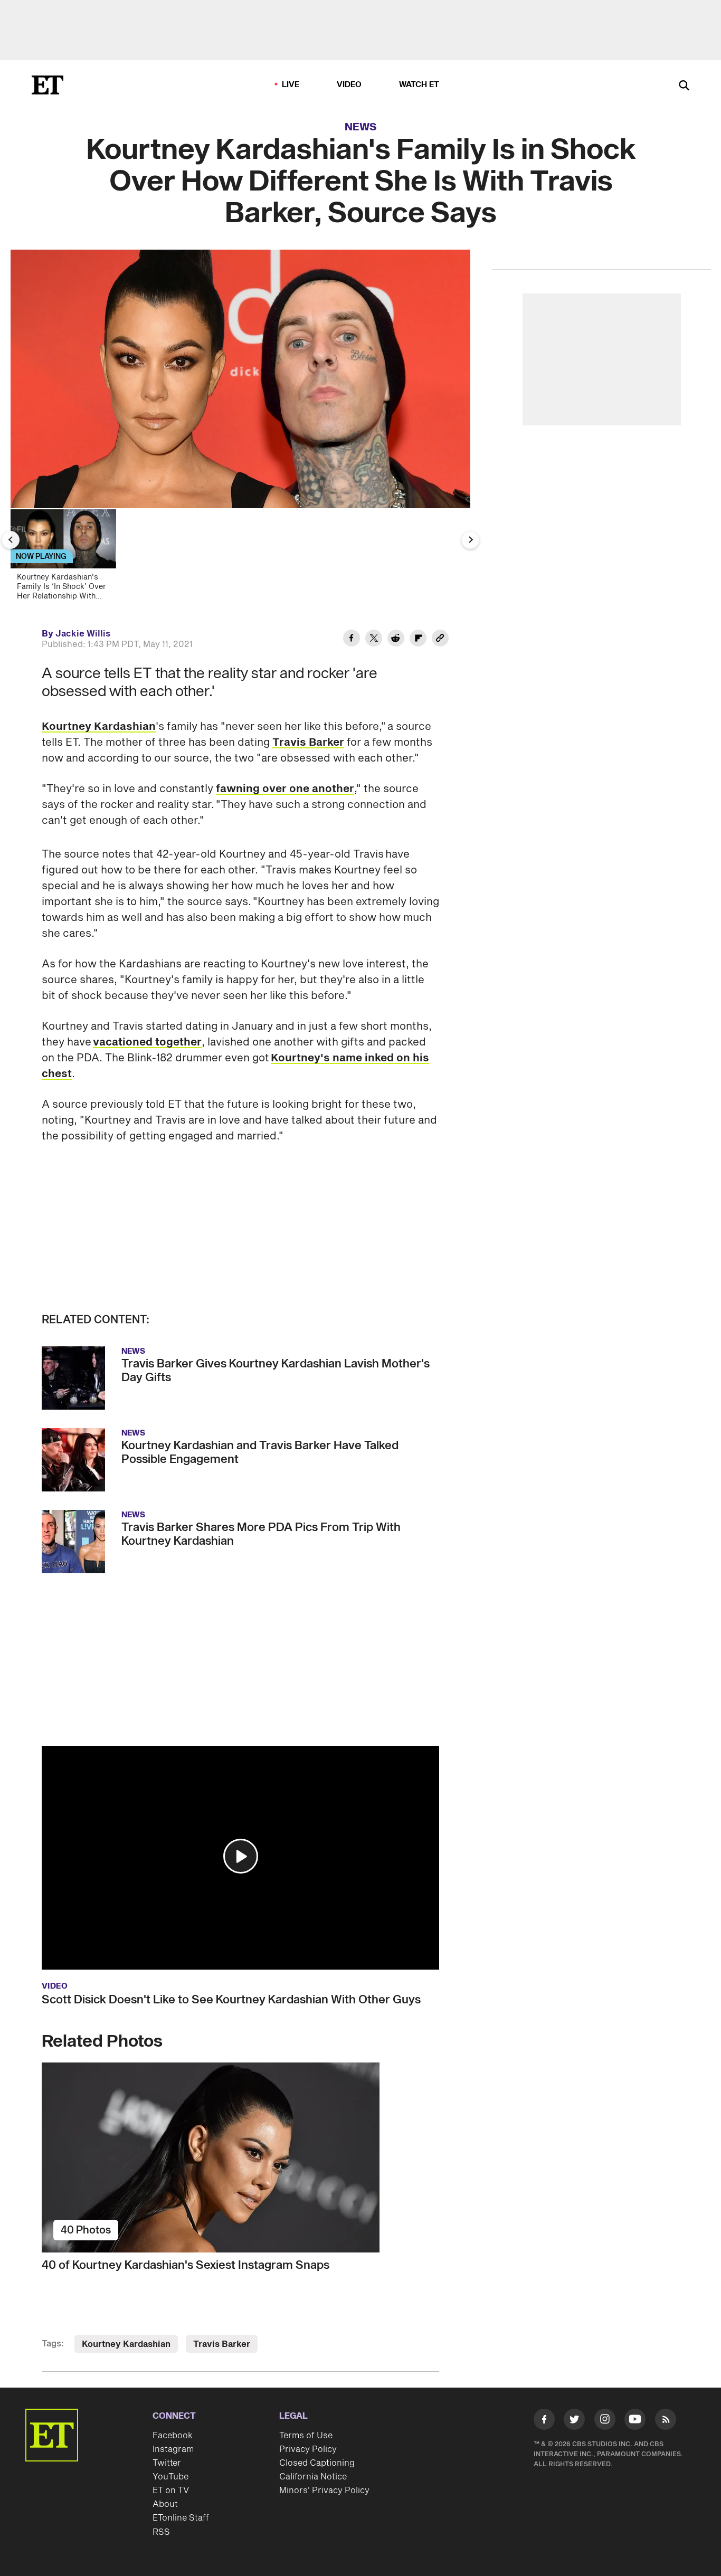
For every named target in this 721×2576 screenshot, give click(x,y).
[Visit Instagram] (605, 2421)
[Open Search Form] (684, 86)
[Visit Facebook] (544, 2421)
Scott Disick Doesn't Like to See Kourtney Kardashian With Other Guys (231, 2000)
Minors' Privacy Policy (324, 2491)
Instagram (173, 2449)
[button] (241, 1856)
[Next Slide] (470, 540)
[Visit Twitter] (574, 2421)
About (165, 2504)
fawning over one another (285, 789)
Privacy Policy (308, 2449)
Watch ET (419, 85)
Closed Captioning (317, 2463)
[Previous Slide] (11, 540)
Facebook (173, 2436)
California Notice (313, 2477)
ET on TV (171, 2491)
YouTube (170, 2477)
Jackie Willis (83, 634)
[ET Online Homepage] (48, 85)
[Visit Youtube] (635, 2419)
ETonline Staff (181, 2518)
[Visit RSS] (666, 2421)
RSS (161, 2532)
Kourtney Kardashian (99, 727)
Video (349, 85)
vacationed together (147, 1042)
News (361, 127)
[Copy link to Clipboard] (440, 640)
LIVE (291, 85)
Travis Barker (308, 743)
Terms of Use (306, 2436)
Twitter (167, 2463)
